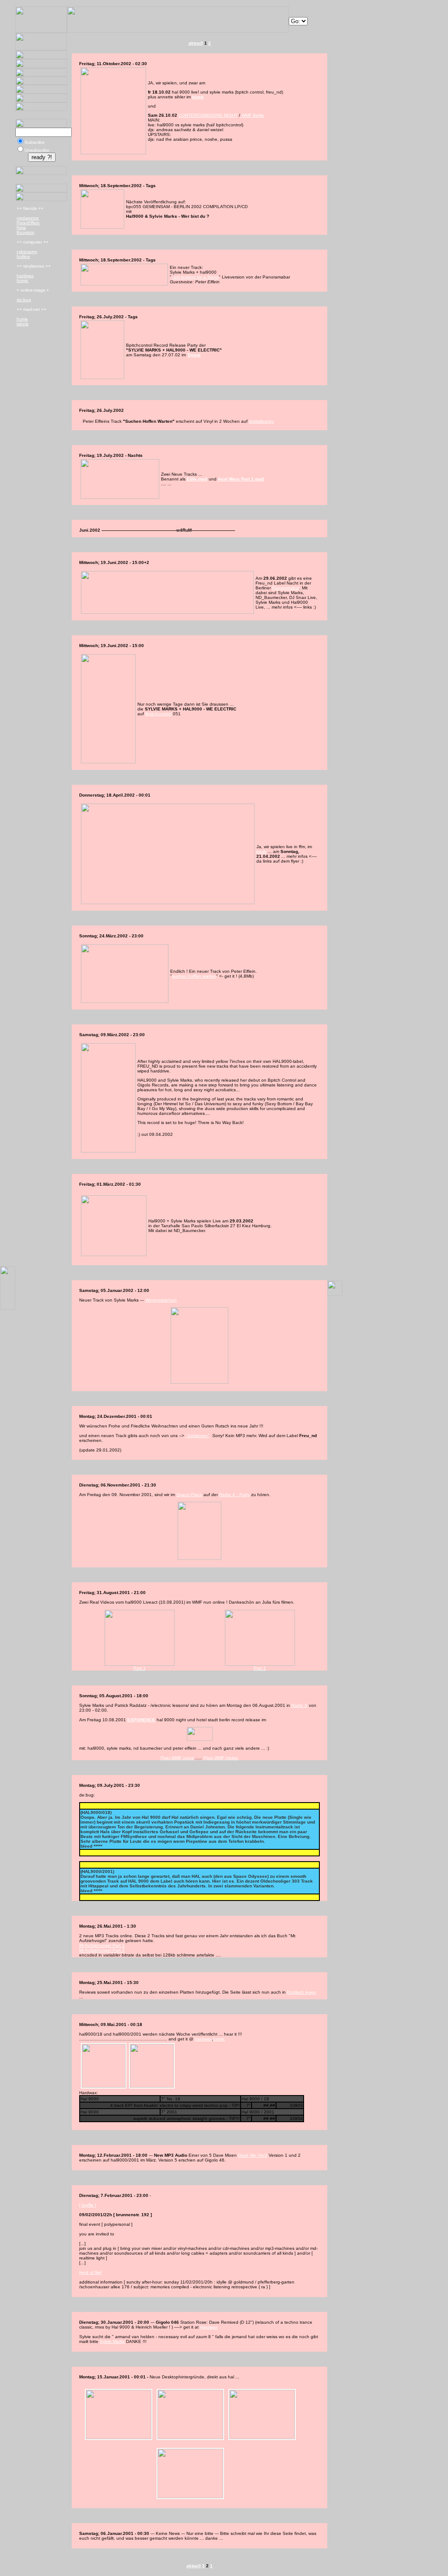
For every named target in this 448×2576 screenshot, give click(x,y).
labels (23, 324)
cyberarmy (27, 252)
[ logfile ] (88, 2205)
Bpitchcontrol (158, 714)
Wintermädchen (161, 1300)
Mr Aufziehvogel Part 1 (102, 1945)
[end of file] (91, 2272)
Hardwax (209, 2327)
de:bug (24, 300)
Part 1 (140, 1668)
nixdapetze (28, 218)
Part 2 (260, 1668)
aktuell (196, 43)
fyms (21, 228)
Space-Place (189, 1495)
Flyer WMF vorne (177, 1758)
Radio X (299, 1705)
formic (23, 280)
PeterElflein (28, 223)
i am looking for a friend (195, 277)
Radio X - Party (234, 1495)
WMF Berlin (252, 115)
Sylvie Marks (112, 2341)
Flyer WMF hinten (221, 1758)
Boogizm (25, 232)
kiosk (198, 97)
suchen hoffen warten (194, 976)
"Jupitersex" (198, 1436)
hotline (23, 256)
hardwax (25, 276)
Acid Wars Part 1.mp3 (241, 479)
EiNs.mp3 (197, 479)
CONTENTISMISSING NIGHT (208, 115)
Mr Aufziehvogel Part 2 (102, 1950)
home (22, 319)
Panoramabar (286, 588)
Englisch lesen (302, 1992)
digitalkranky (261, 421)
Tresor (194, 355)
